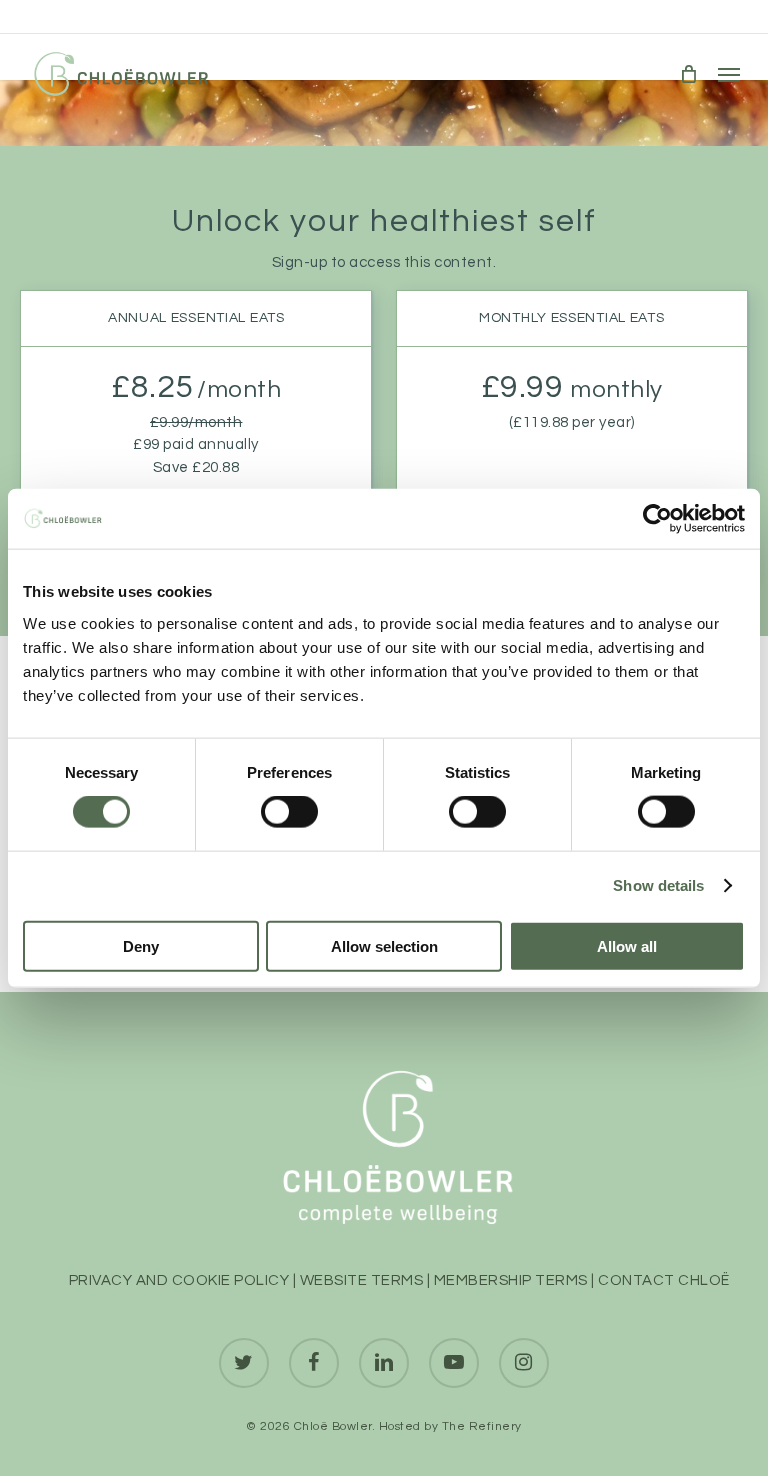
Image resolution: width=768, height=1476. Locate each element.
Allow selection (384, 945)
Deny (141, 945)
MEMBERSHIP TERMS (511, 1280)
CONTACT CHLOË (664, 1280)
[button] (729, 74)
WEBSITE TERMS (362, 1280)
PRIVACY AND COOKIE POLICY (179, 1280)
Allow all (627, 945)
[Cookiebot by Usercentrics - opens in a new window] (657, 519)
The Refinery (482, 1426)
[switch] (289, 812)
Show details (658, 885)
